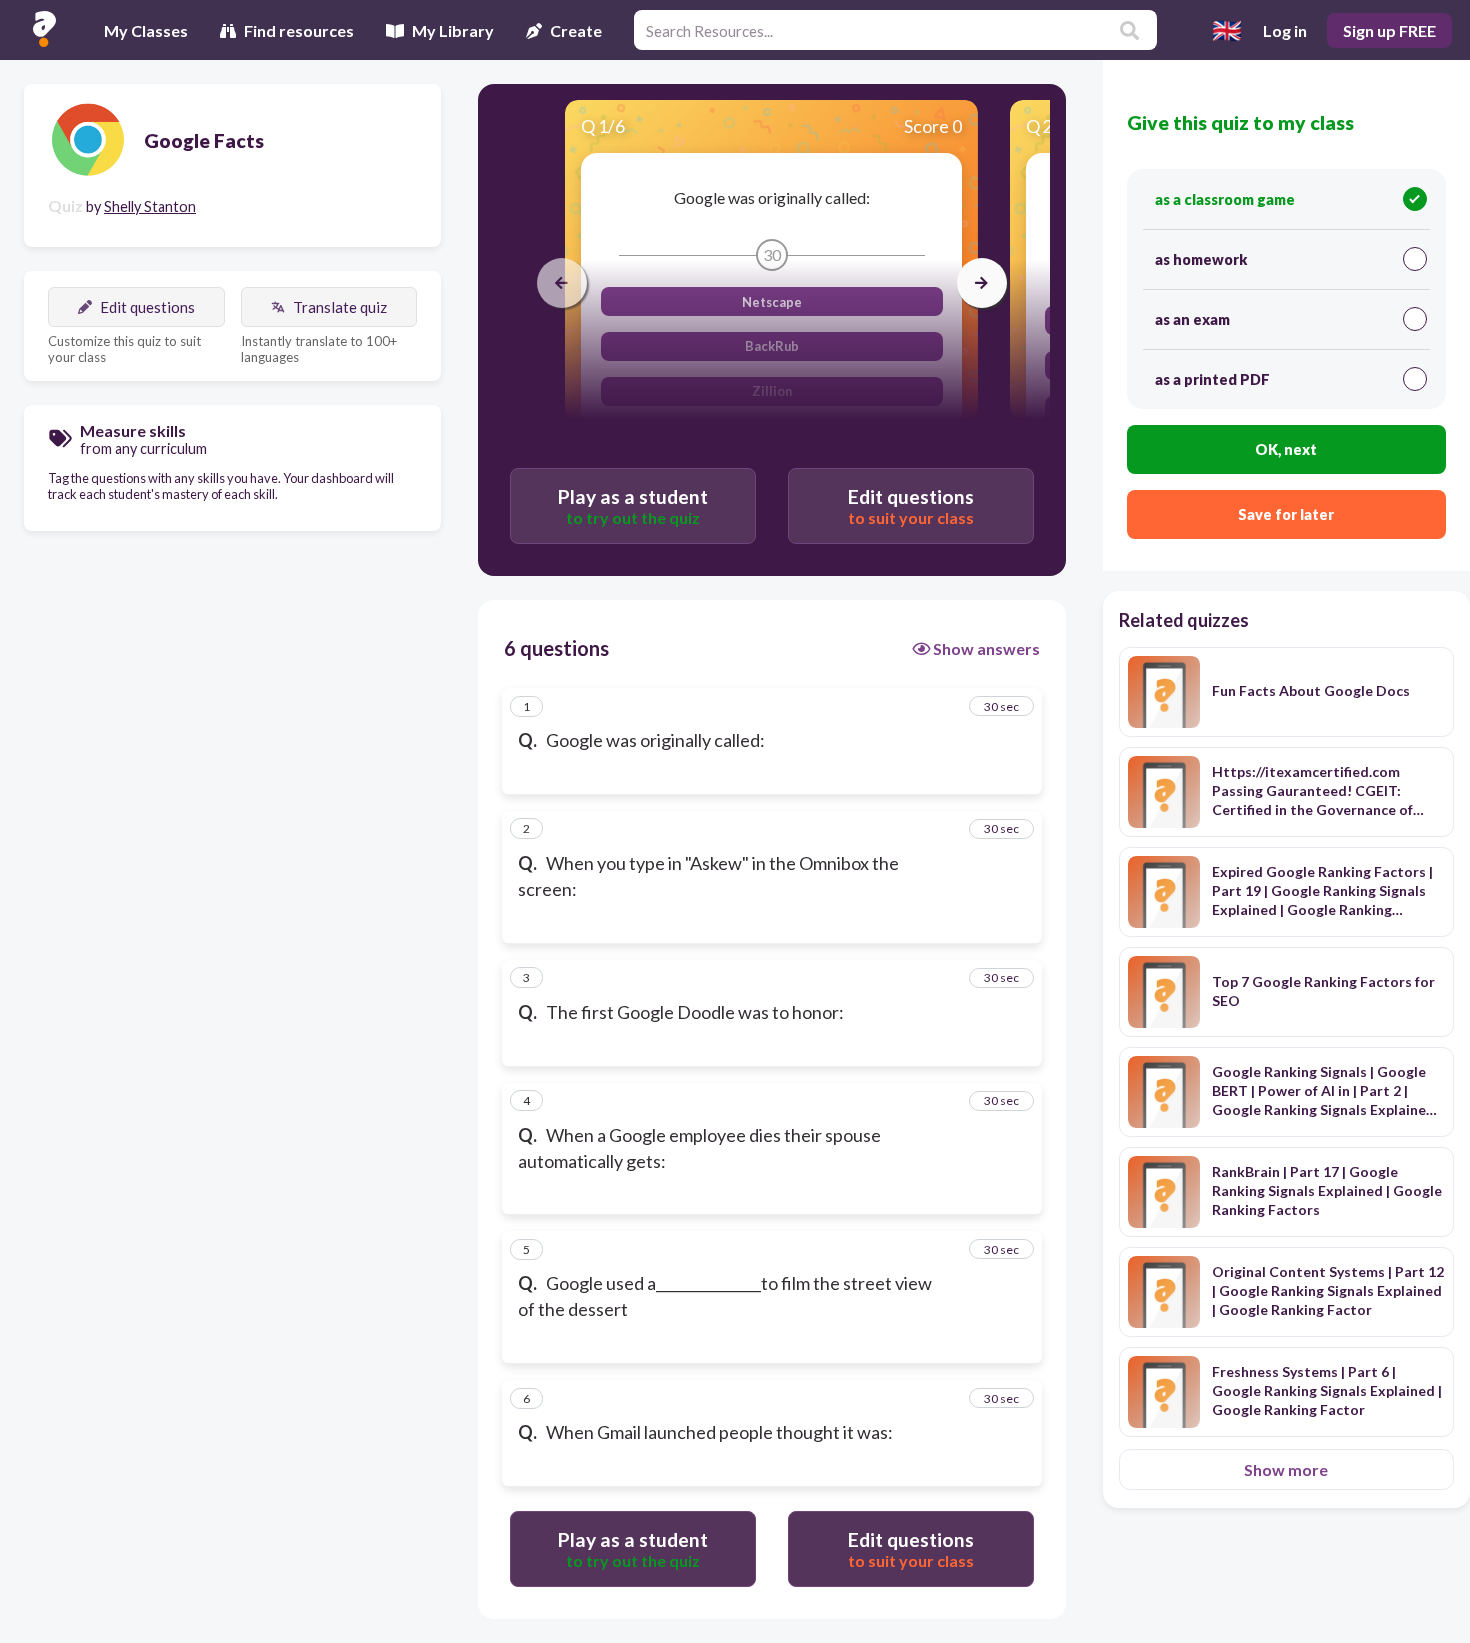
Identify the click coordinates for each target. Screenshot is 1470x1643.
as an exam (1192, 319)
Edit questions (147, 307)
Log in (1285, 30)
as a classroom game (1225, 199)
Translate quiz (340, 307)
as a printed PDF (1212, 379)
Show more (1286, 1469)
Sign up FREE (1389, 30)
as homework (1201, 259)
